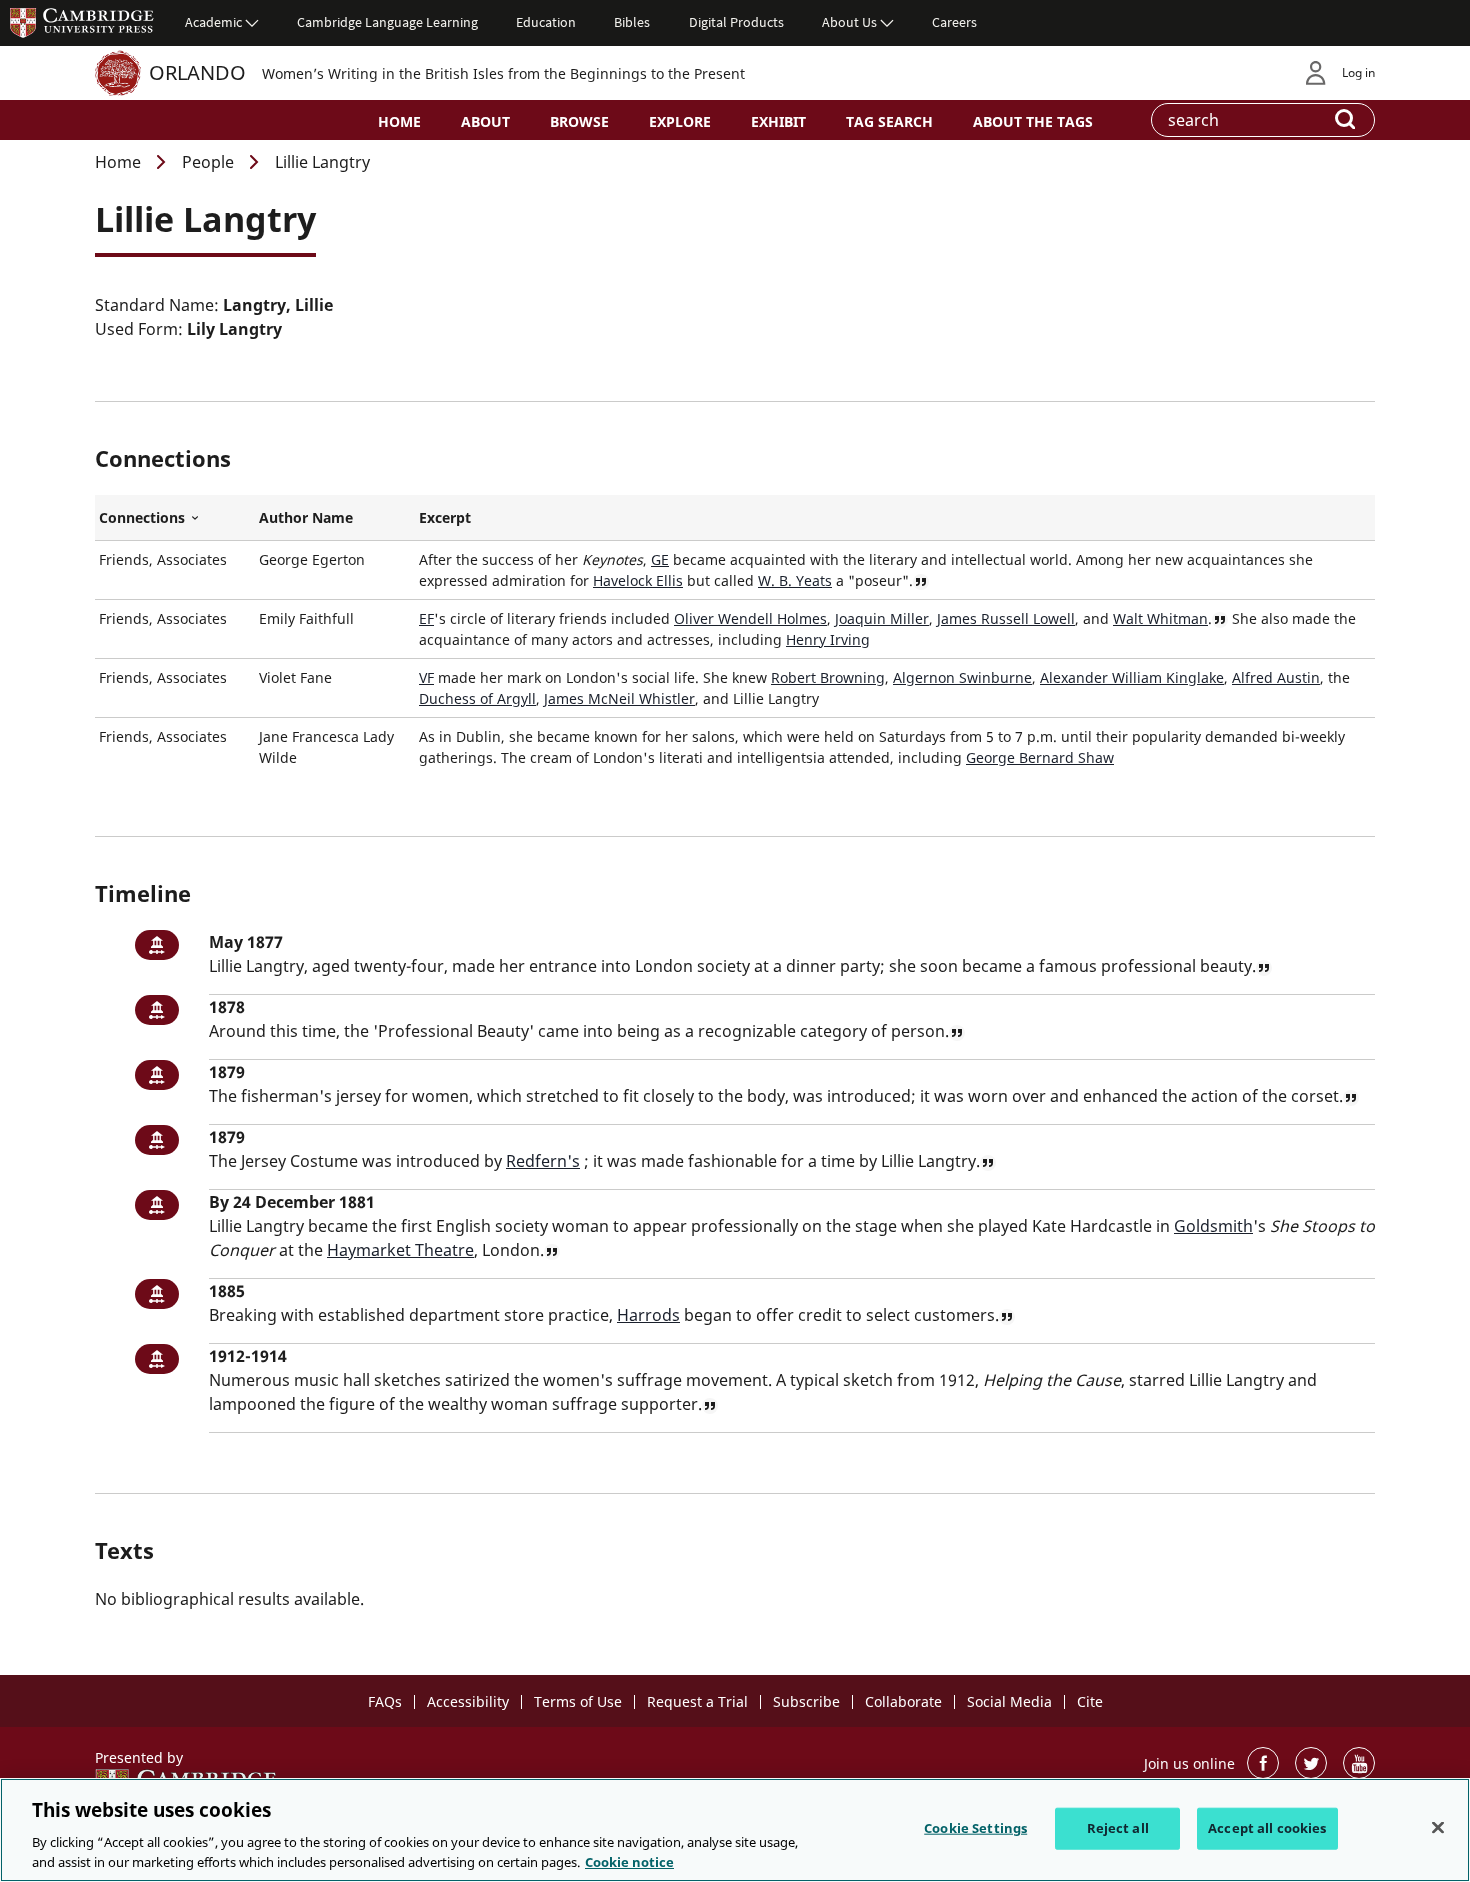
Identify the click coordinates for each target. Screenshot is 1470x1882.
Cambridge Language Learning (387, 22)
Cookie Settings (975, 1828)
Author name (306, 517)
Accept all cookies (1267, 1828)
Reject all (1118, 1828)
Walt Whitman (1160, 618)
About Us (849, 22)
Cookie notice (629, 1861)
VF (426, 677)
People (208, 162)
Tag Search (889, 121)
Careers (954, 22)
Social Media (1009, 1701)
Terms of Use (578, 1701)
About (485, 121)
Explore (680, 121)
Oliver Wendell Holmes (750, 618)
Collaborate (903, 1701)
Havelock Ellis (638, 580)
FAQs (385, 1701)
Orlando (197, 72)
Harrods (648, 1315)
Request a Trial (697, 1701)
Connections (175, 518)
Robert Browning (828, 677)
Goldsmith (1213, 1226)
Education (546, 22)
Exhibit (778, 121)
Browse (579, 121)
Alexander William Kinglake (1132, 677)
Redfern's (543, 1161)
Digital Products (736, 22)
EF (426, 618)
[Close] (1438, 1828)
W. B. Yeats (795, 580)
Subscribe (806, 1701)
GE (660, 559)
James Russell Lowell (1006, 618)
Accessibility (468, 1701)
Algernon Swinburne (962, 677)
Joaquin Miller (882, 618)
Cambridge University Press (82, 22)
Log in (1358, 72)
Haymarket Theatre (400, 1250)
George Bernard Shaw (1040, 757)
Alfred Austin (1276, 677)
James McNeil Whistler (619, 698)
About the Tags (1033, 121)
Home (399, 121)
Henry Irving (828, 639)
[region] (735, 1830)
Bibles (632, 22)
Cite (1090, 1701)
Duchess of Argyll (477, 698)
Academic (213, 22)
